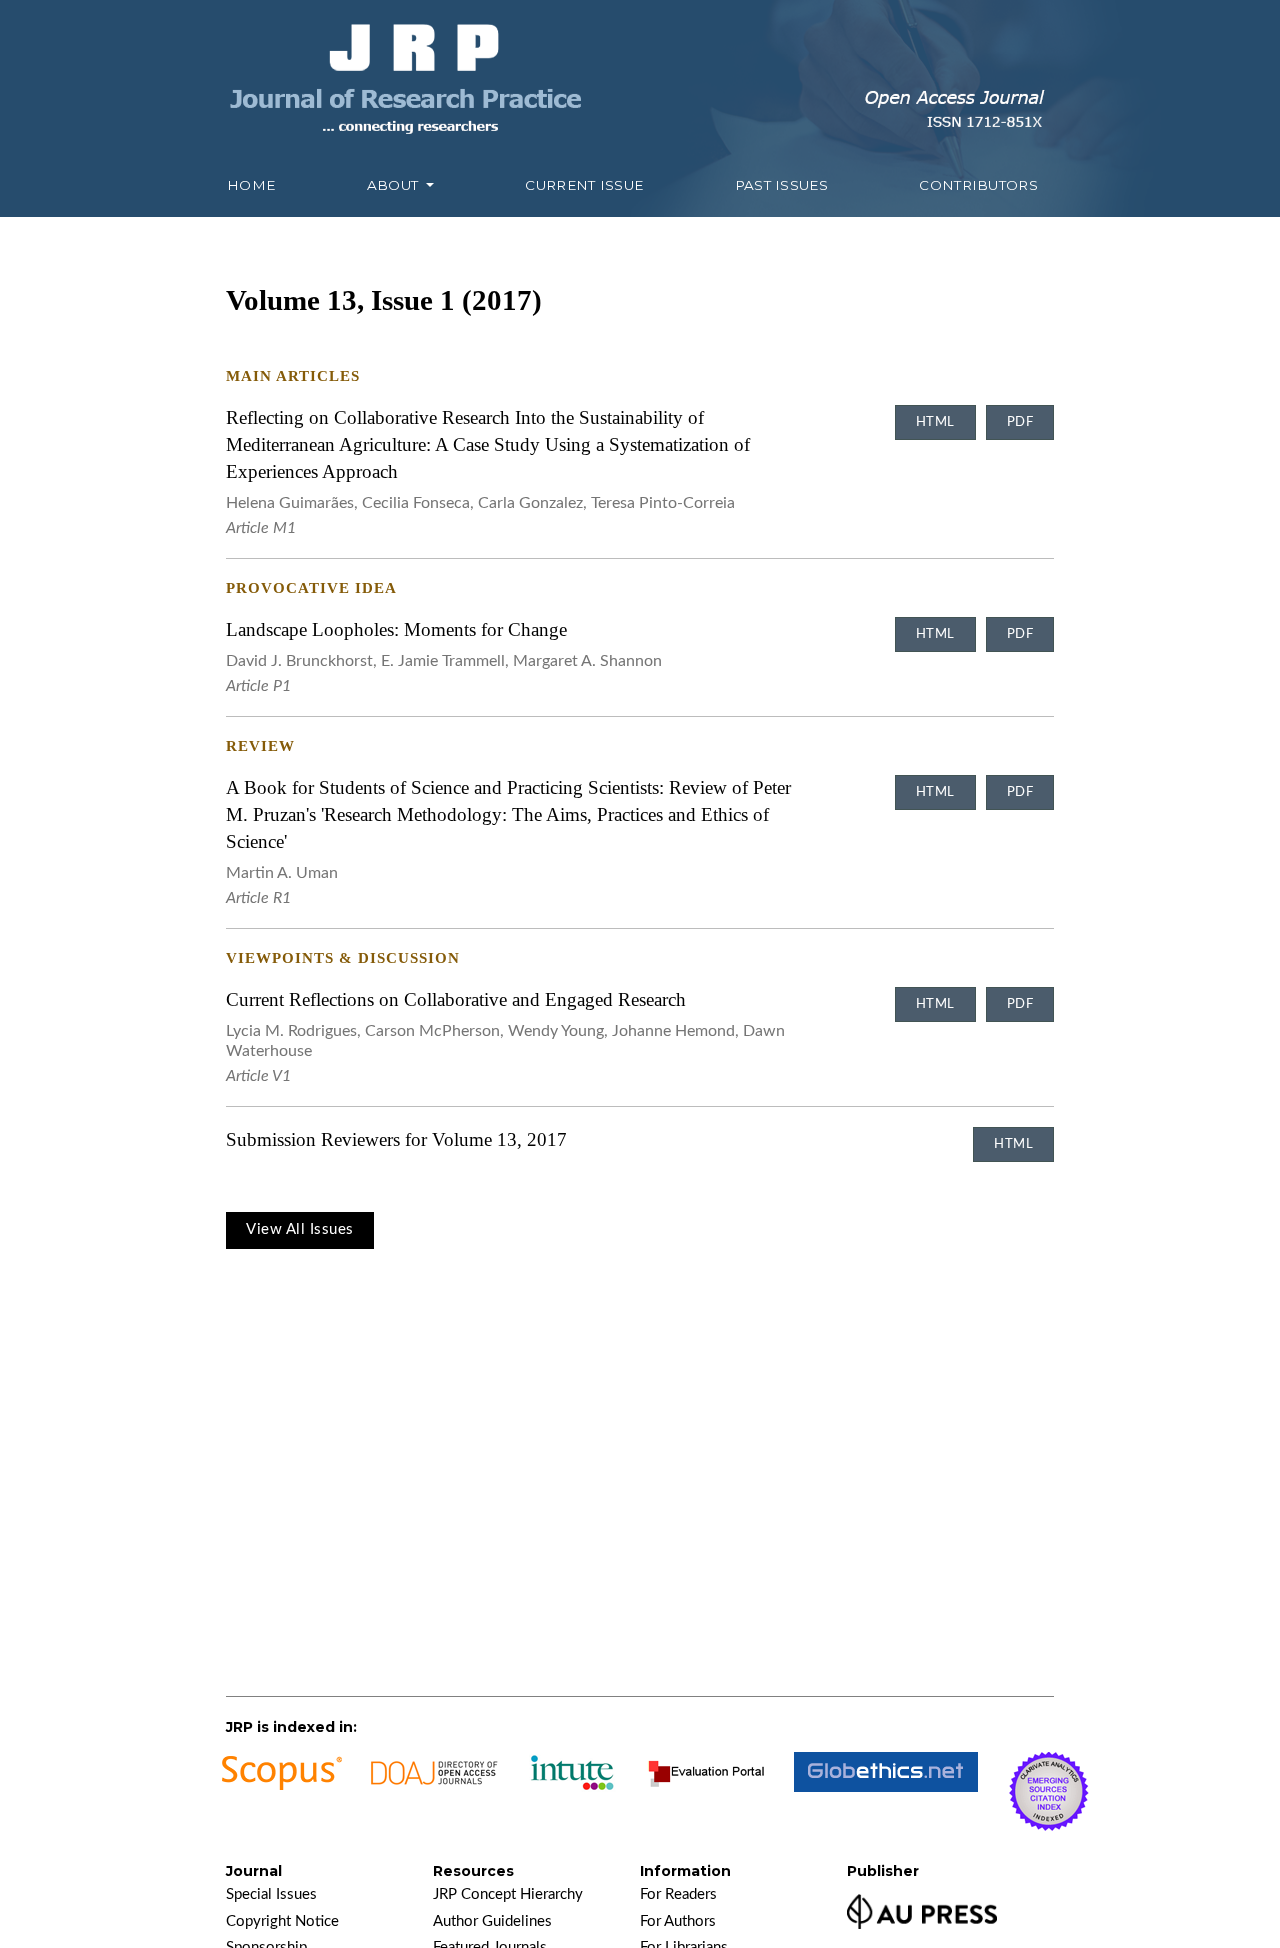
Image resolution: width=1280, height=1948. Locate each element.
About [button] (395, 185)
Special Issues (271, 1894)
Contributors (978, 185)
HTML (935, 422)
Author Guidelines (492, 1921)
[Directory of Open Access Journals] (435, 1792)
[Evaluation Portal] (706, 1792)
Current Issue (584, 185)
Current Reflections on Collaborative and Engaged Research (456, 999)
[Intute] (574, 1792)
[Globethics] (886, 1792)
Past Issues (781, 185)
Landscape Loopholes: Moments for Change (396, 629)
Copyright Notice (282, 1921)
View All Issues (300, 1229)
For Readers (678, 1894)
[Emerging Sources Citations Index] (1049, 1792)
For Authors (678, 1921)
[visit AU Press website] (922, 1908)
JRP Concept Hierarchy (508, 1894)
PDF (1020, 422)
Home (251, 185)
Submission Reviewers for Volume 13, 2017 (396, 1139)
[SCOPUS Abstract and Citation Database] (281, 1792)
